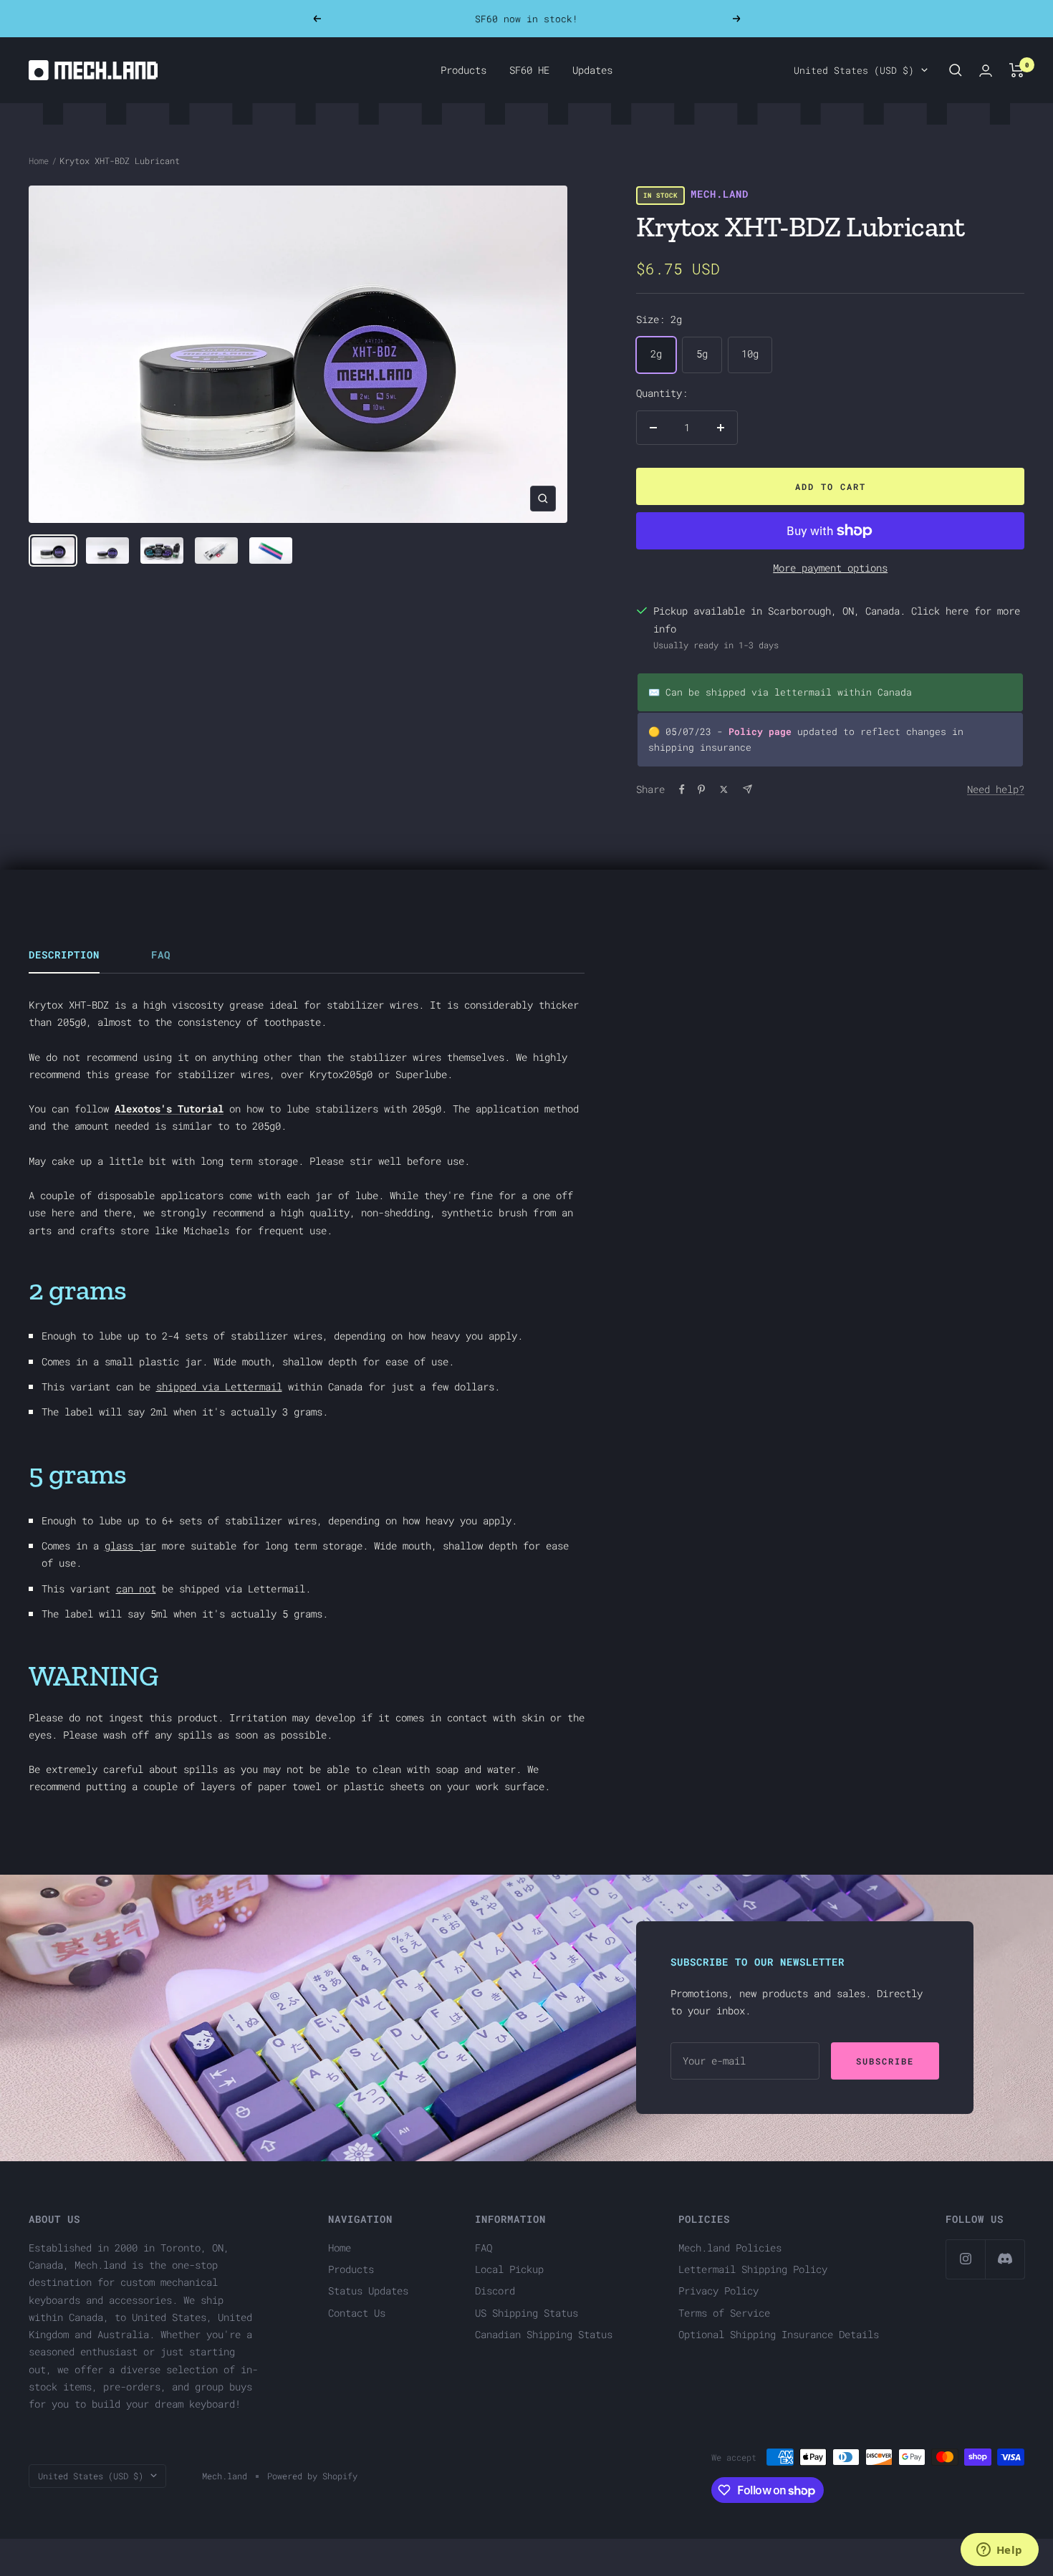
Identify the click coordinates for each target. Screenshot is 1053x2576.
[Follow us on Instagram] (965, 2259)
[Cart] (1017, 70)
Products (463, 70)
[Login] (986, 71)
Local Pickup (509, 2269)
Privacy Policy (718, 2291)
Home (39, 160)
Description (64, 955)
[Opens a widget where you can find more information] (999, 2551)
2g (656, 354)
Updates (592, 70)
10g (750, 354)
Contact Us (357, 2313)
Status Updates (368, 2291)
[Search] (956, 70)
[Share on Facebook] (682, 789)
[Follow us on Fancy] (1005, 2259)
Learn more (608, 24)
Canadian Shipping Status (544, 2334)
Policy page (760, 731)
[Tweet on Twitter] (724, 789)
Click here (940, 611)
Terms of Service (724, 2313)
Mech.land (720, 194)
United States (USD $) (854, 70)
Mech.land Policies (730, 2248)
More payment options (830, 568)
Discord (495, 2291)
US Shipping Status (526, 2313)
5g (702, 354)
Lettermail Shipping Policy (753, 2269)
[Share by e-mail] (747, 789)
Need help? (996, 789)
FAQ (161, 955)
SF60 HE (529, 70)
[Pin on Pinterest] (701, 789)
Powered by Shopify (312, 2476)
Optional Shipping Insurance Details (779, 2334)
